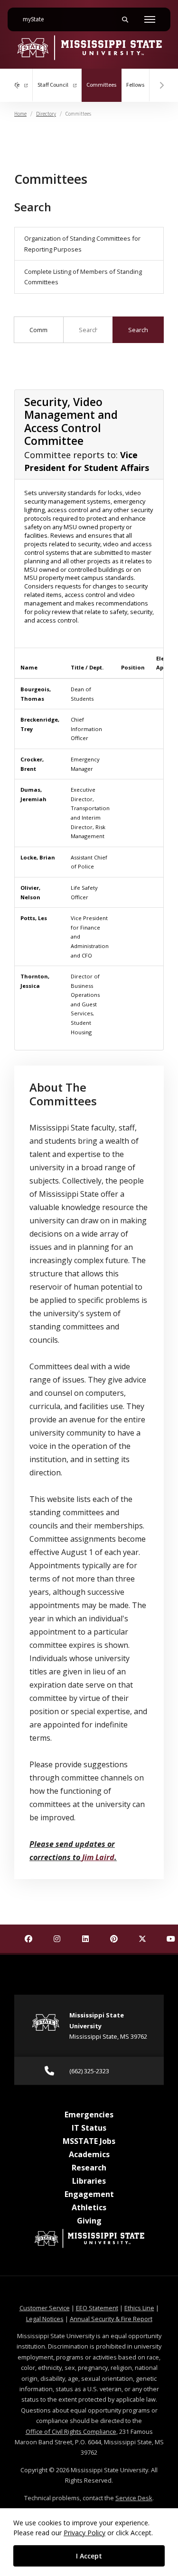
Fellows (135, 85)
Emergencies (89, 2115)
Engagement (89, 2194)
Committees (104, 85)
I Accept (89, 2556)
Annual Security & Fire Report (111, 2319)
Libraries (89, 2181)
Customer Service (45, 2308)
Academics (89, 2154)
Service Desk (134, 2498)
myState (37, 19)
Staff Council (53, 85)
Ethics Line (139, 2308)
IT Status (89, 2128)
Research (89, 2168)
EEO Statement (97, 2308)
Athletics (89, 2207)
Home (20, 114)
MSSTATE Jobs (89, 2141)
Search (138, 330)
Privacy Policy (84, 2533)
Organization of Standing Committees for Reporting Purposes (82, 244)
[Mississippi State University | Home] (89, 47)
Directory (46, 114)
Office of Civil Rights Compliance (71, 2431)
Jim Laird (98, 1857)
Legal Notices (45, 2319)
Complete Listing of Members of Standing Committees (83, 277)
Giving (89, 2221)
